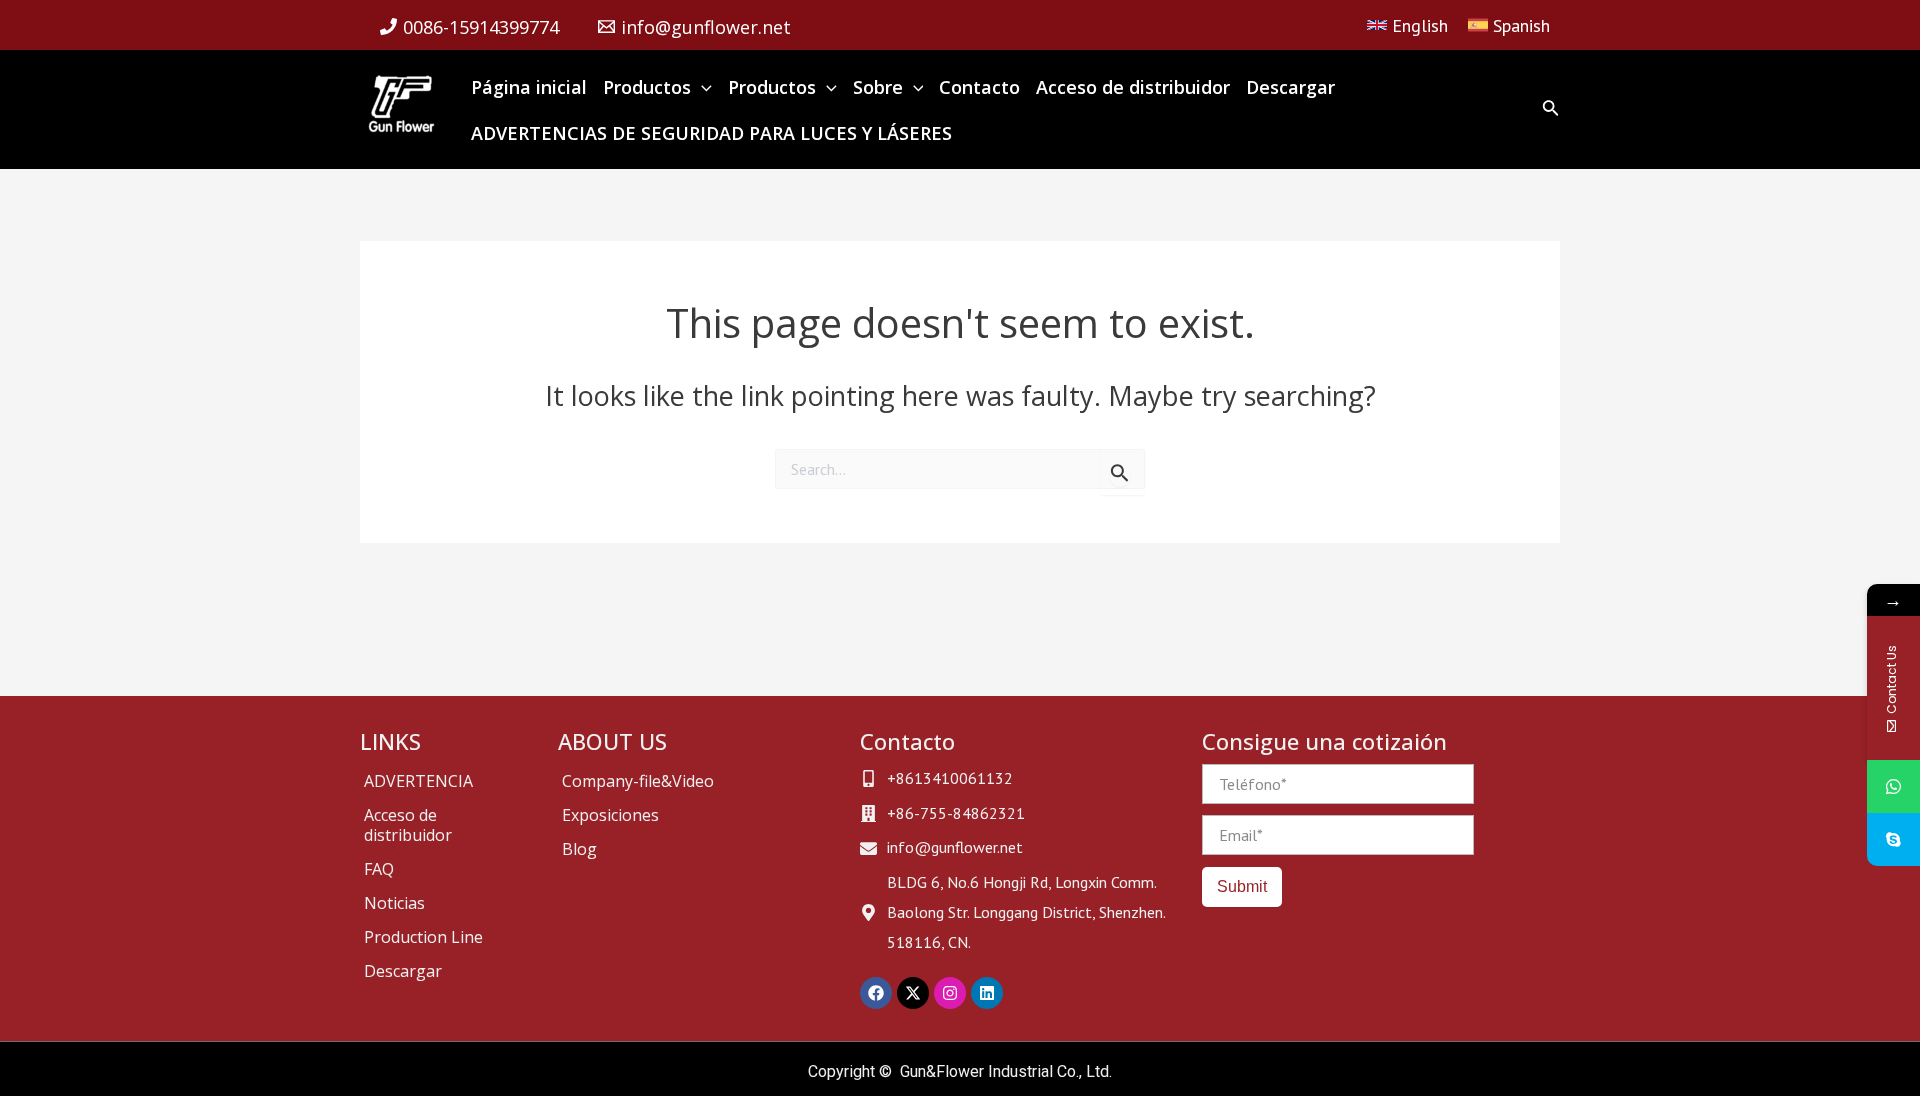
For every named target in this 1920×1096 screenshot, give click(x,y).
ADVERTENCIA (418, 781)
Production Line (423, 937)
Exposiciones (610, 815)
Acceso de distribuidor (408, 825)
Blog (579, 849)
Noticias (394, 903)
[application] (701, 87)
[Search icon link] (1551, 111)
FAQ (379, 869)
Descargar (403, 971)
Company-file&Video (638, 781)
